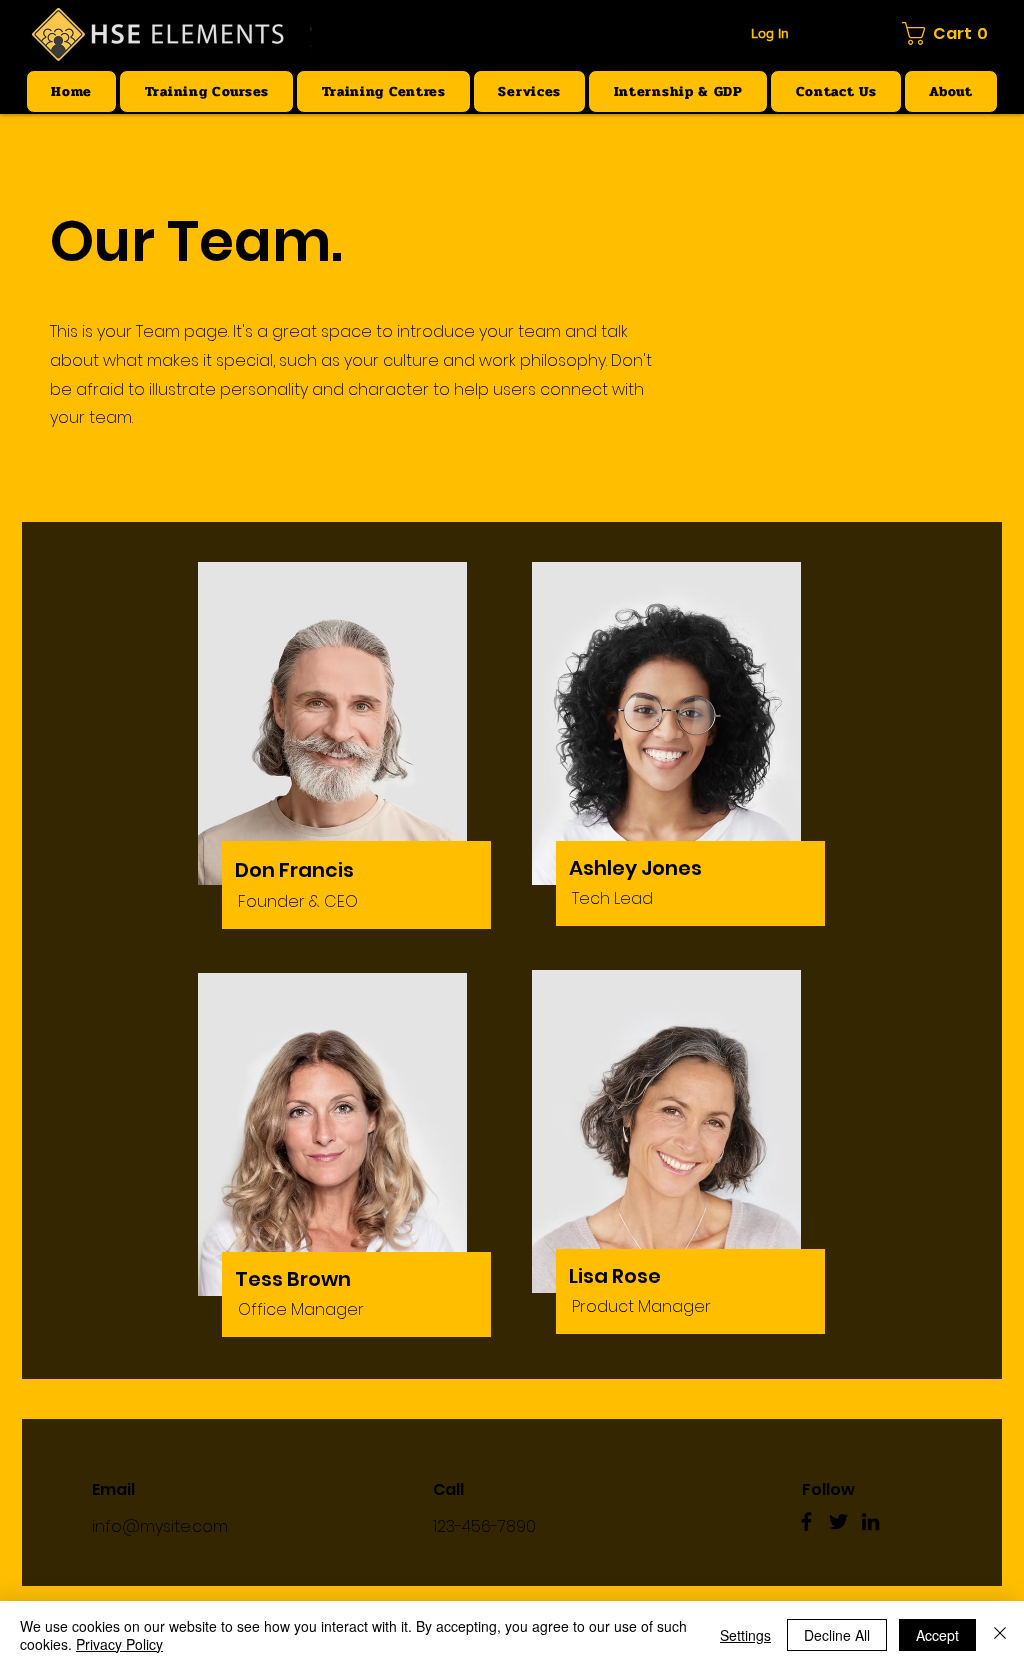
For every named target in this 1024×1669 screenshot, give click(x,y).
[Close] (1000, 1635)
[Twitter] (838, 1521)
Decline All (837, 1635)
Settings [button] (745, 1635)
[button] (949, 33)
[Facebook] (806, 1521)
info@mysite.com (160, 1526)
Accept (937, 1635)
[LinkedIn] (870, 1521)
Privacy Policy (119, 1644)
